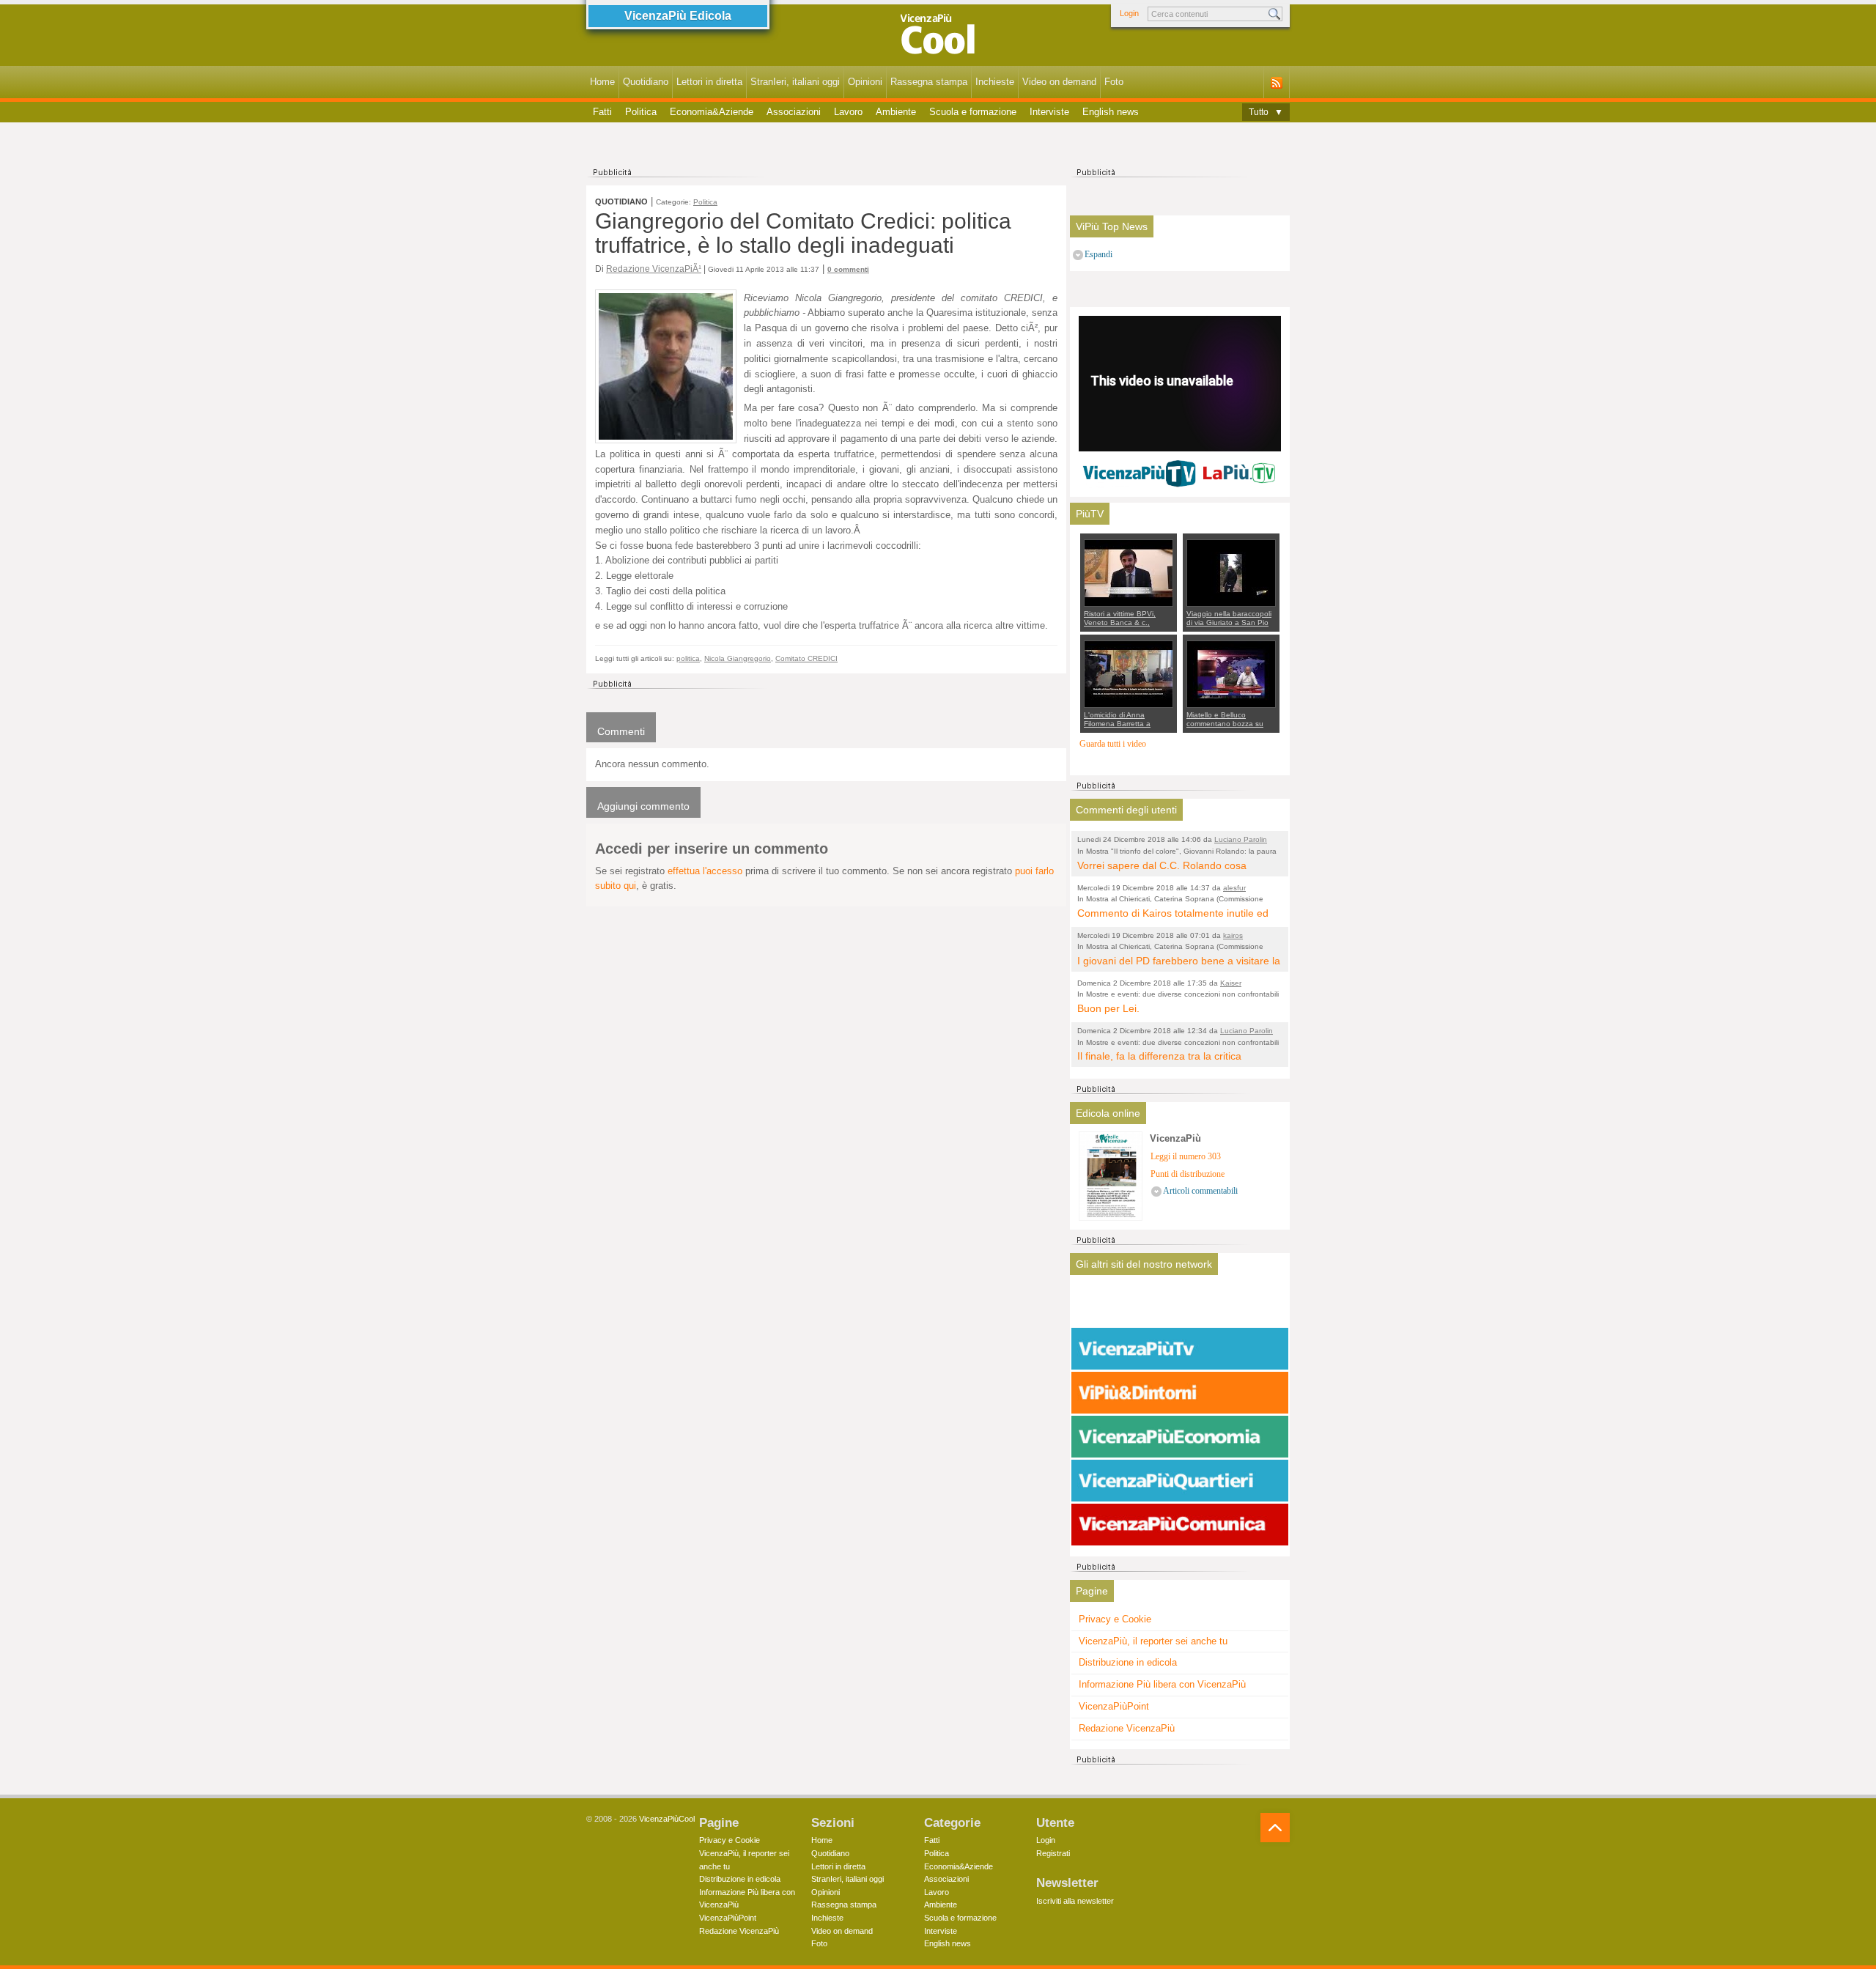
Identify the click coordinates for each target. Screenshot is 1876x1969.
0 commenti (848, 269)
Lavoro (848, 112)
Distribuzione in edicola (1128, 1662)
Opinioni (865, 82)
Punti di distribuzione (1188, 1174)
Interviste (1049, 112)
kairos (1233, 935)
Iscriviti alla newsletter (1075, 1901)
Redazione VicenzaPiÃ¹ (654, 269)
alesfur (1234, 888)
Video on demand (1059, 82)
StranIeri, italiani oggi (795, 82)
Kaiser (1231, 983)
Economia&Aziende (712, 112)
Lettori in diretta (709, 82)
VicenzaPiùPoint (1114, 1706)
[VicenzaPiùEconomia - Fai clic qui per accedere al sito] (1180, 1437)
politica (688, 658)
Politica (641, 112)
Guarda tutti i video (1113, 744)
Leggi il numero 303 (1186, 1157)
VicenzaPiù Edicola (678, 16)
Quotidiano (646, 82)
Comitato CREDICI (806, 658)
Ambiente (896, 112)
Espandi (1098, 255)
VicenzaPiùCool (667, 1819)
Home (602, 82)
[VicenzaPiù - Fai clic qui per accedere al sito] (1180, 1305)
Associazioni (794, 112)
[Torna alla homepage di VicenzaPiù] (938, 38)
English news (1111, 112)
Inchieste (995, 82)
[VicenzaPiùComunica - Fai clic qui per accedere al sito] (1180, 1525)
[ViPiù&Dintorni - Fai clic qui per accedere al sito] (1180, 1393)
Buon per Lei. (1108, 1008)
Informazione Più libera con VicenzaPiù (1162, 1684)
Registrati (1053, 1853)
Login (1129, 13)
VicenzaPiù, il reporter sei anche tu (1153, 1641)
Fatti (602, 112)
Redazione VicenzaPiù (1127, 1728)
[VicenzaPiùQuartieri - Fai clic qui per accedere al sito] (1180, 1481)
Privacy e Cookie (1115, 1619)
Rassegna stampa (929, 82)
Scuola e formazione (973, 112)
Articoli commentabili (1200, 1191)
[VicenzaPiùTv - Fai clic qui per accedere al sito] (1180, 1349)
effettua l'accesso (705, 871)
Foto (1114, 82)
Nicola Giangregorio (738, 658)
